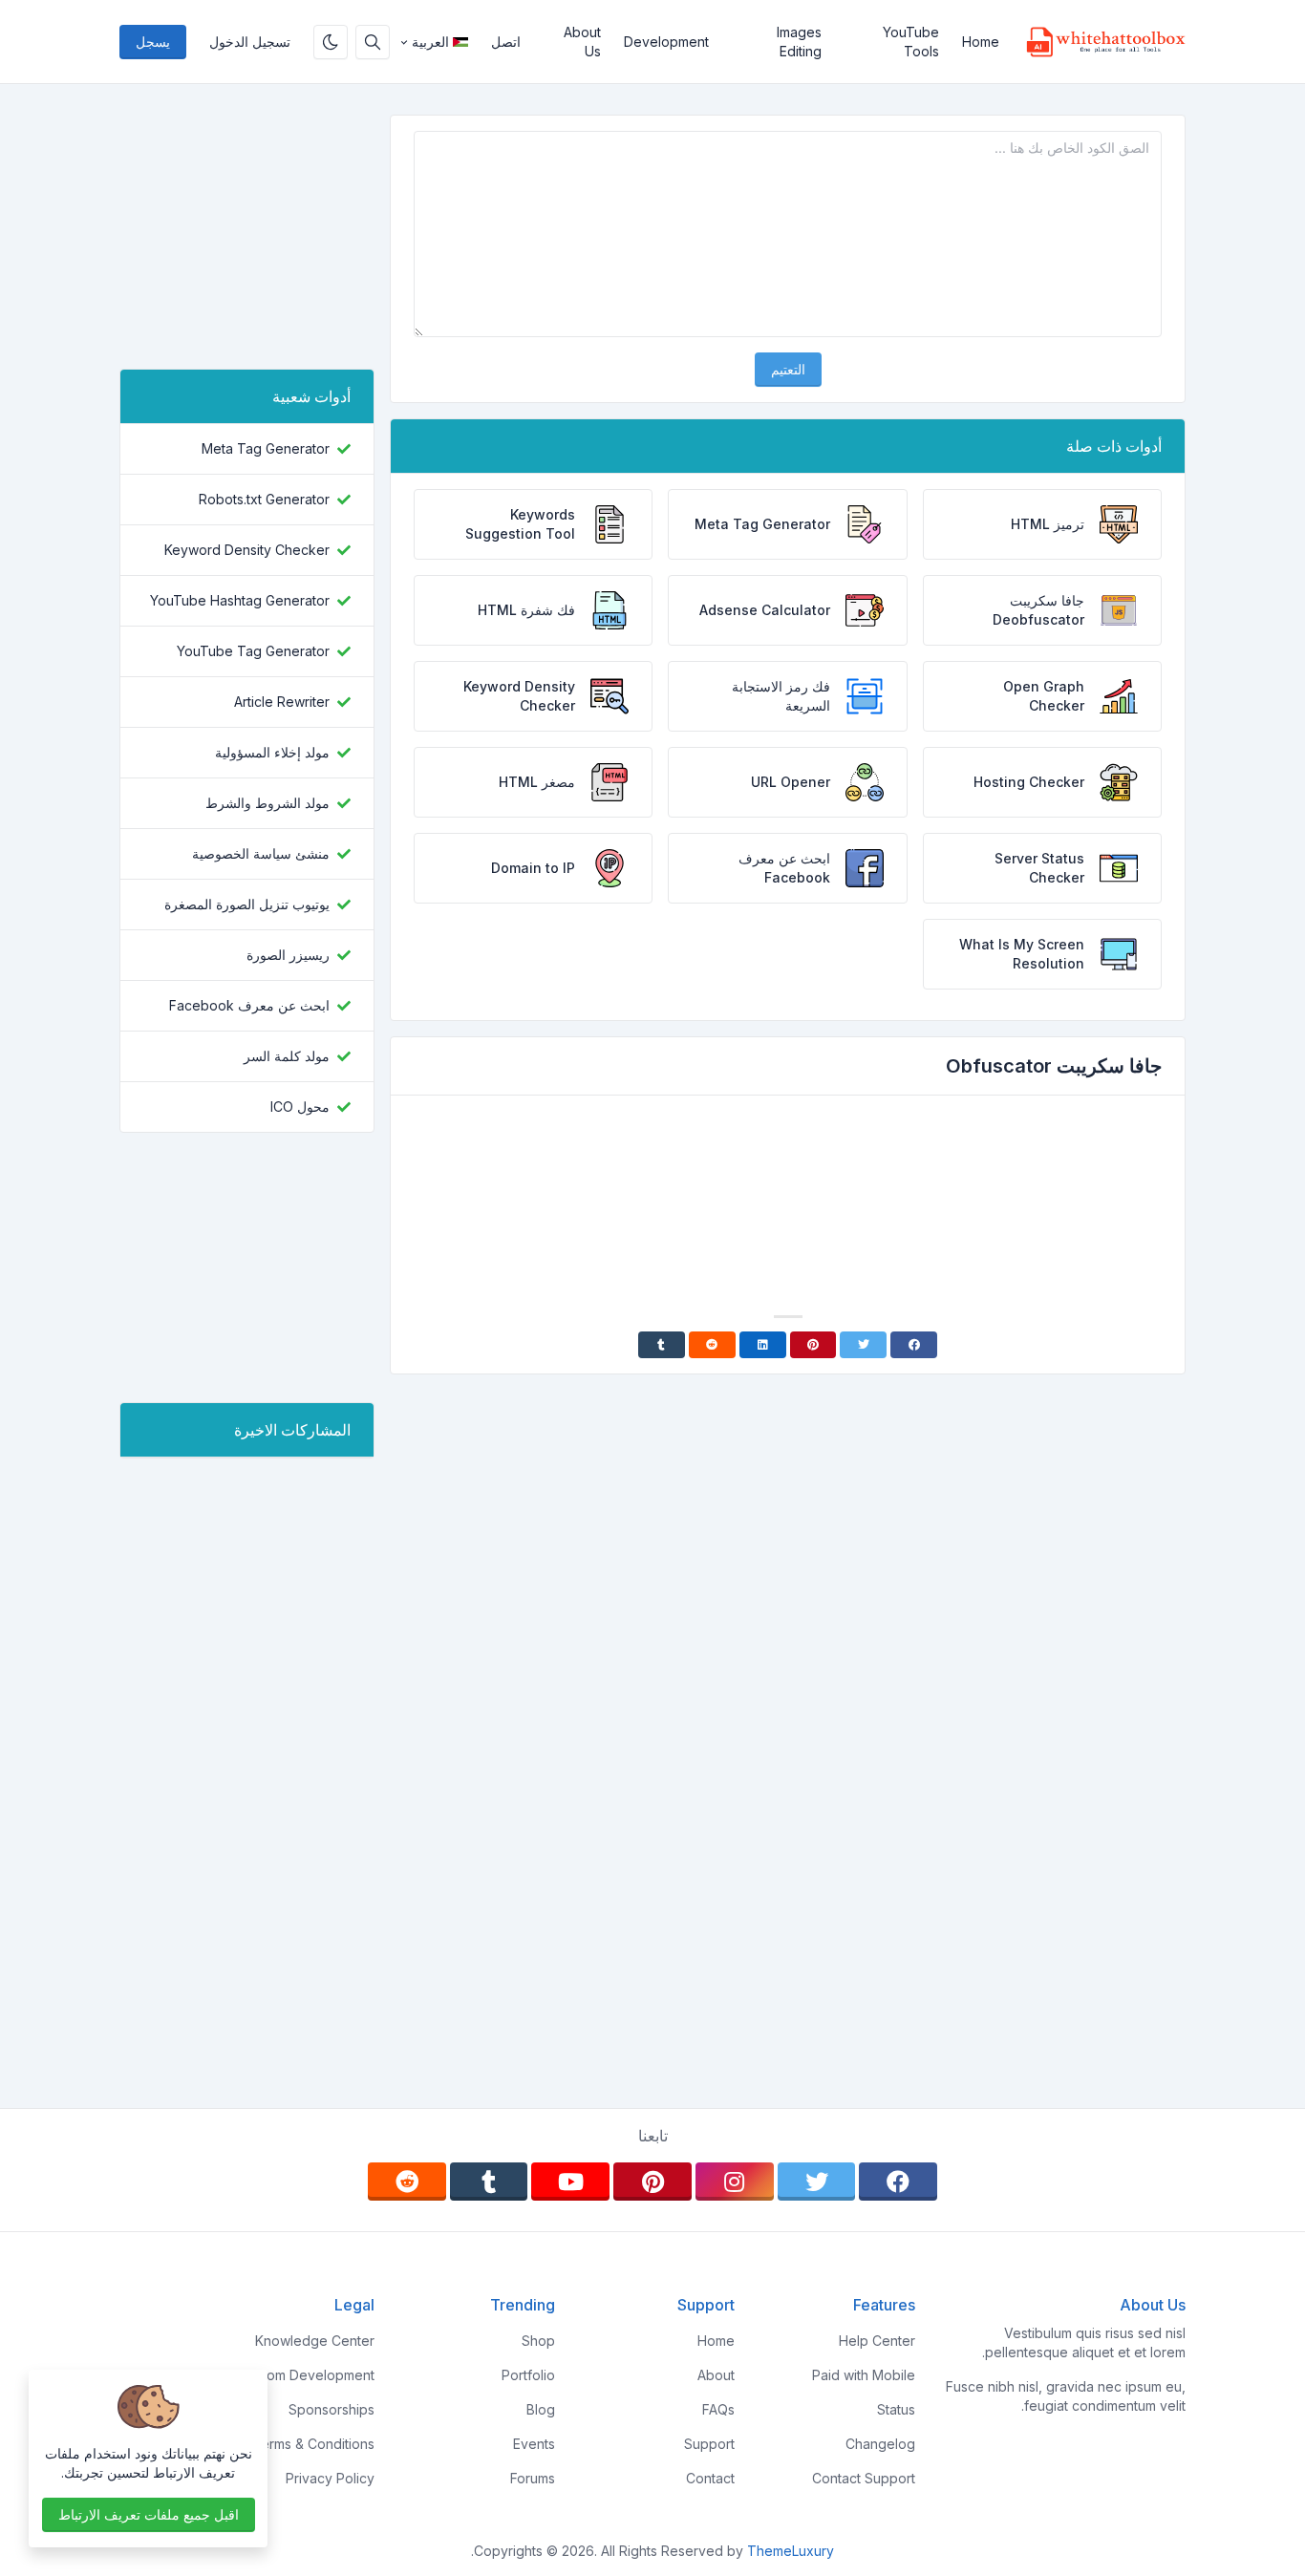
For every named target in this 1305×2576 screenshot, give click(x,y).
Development (666, 42)
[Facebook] (914, 1345)
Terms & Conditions (313, 2444)
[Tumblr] (662, 1345)
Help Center (877, 2341)
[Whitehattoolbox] (1098, 42)
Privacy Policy (330, 2478)
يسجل (153, 42)
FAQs (718, 2409)
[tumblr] (489, 2182)
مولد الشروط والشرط (267, 803)
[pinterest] (652, 2182)
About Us (582, 42)
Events (534, 2444)
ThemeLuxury (791, 2551)
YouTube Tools (911, 42)
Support (709, 2444)
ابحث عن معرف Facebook (249, 1005)
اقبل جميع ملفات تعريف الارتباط (149, 2514)
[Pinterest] (813, 1345)
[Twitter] (863, 1345)
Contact (710, 2478)
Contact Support (864, 2478)
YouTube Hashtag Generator (240, 600)
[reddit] (407, 2182)
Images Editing (799, 42)
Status (896, 2409)
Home (981, 42)
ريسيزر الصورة (288, 955)
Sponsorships (332, 2409)
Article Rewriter (282, 702)
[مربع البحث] (373, 42)
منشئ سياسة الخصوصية (261, 853)
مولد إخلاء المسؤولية (272, 752)
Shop (538, 2341)
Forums (533, 2478)
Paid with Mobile (864, 2375)
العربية (430, 42)
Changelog (880, 2444)
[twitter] (817, 2182)
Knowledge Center (315, 2341)
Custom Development (307, 2375)
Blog (541, 2409)
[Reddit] (712, 1345)
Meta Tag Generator (266, 448)
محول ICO (300, 1107)
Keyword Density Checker (247, 550)
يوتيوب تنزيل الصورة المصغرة (247, 904)
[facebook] (898, 2182)
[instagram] (735, 2182)
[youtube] (570, 2182)
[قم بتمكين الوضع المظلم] (331, 42)
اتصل (506, 42)
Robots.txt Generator (264, 499)
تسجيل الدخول (250, 42)
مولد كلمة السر (287, 1056)
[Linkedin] (763, 1345)
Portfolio (528, 2375)
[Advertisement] (788, 1163)
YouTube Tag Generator (253, 651)
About (716, 2375)
